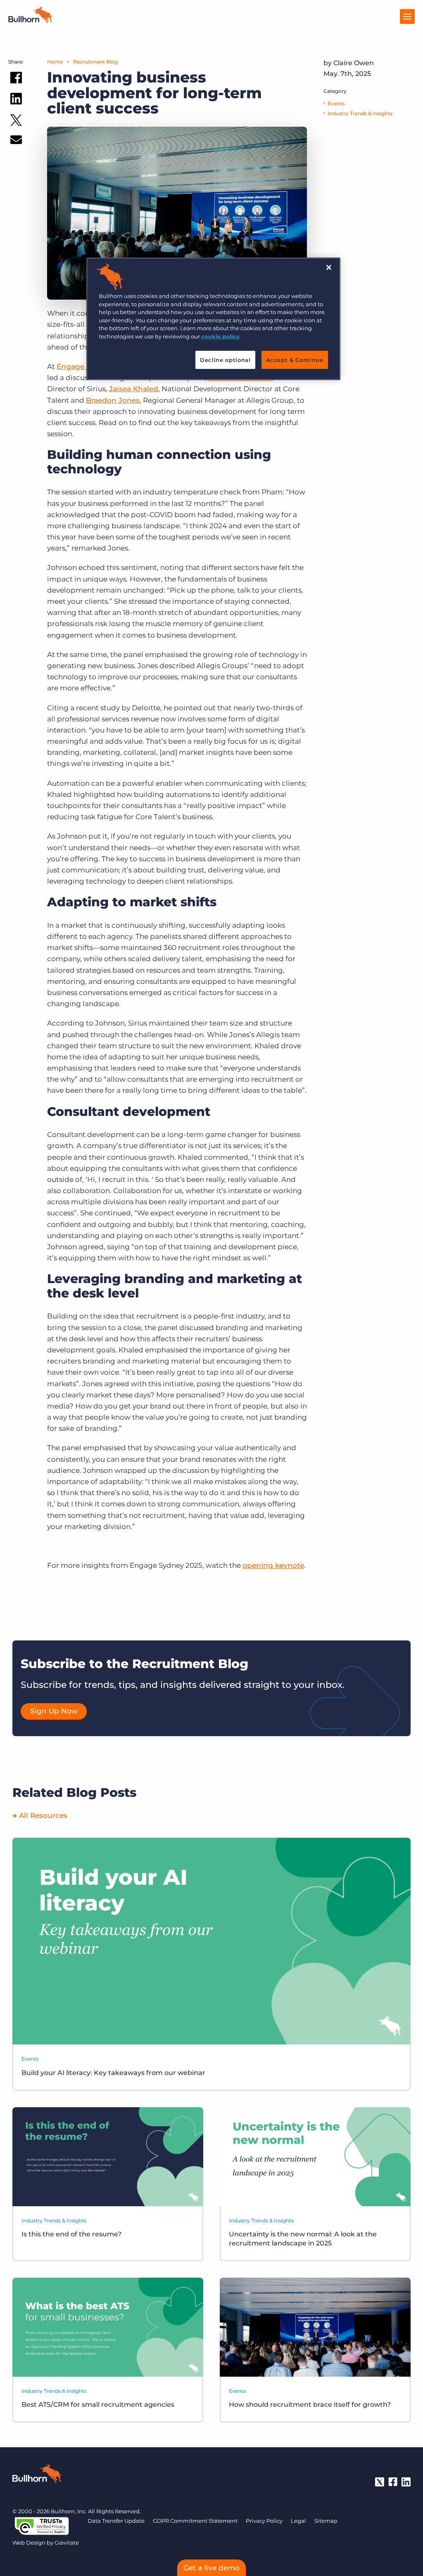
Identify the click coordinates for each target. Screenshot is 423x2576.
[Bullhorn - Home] (37, 2475)
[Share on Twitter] (16, 122)
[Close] (329, 267)
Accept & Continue (295, 360)
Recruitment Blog (95, 62)
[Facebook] (393, 2482)
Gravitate (67, 2543)
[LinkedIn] (406, 2482)
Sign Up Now (54, 1711)
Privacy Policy (264, 2521)
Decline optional (225, 360)
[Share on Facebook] (16, 79)
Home (55, 62)
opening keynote (273, 1565)
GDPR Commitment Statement (195, 2521)
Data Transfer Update (116, 2521)
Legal (298, 2521)
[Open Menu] (407, 17)
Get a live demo (211, 2568)
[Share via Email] (16, 141)
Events (336, 103)
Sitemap (326, 2521)
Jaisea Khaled (134, 389)
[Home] (31, 21)
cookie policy (220, 336)
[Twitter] (380, 2482)
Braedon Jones (113, 400)
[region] (213, 319)
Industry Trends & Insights (360, 113)
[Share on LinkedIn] (16, 100)
